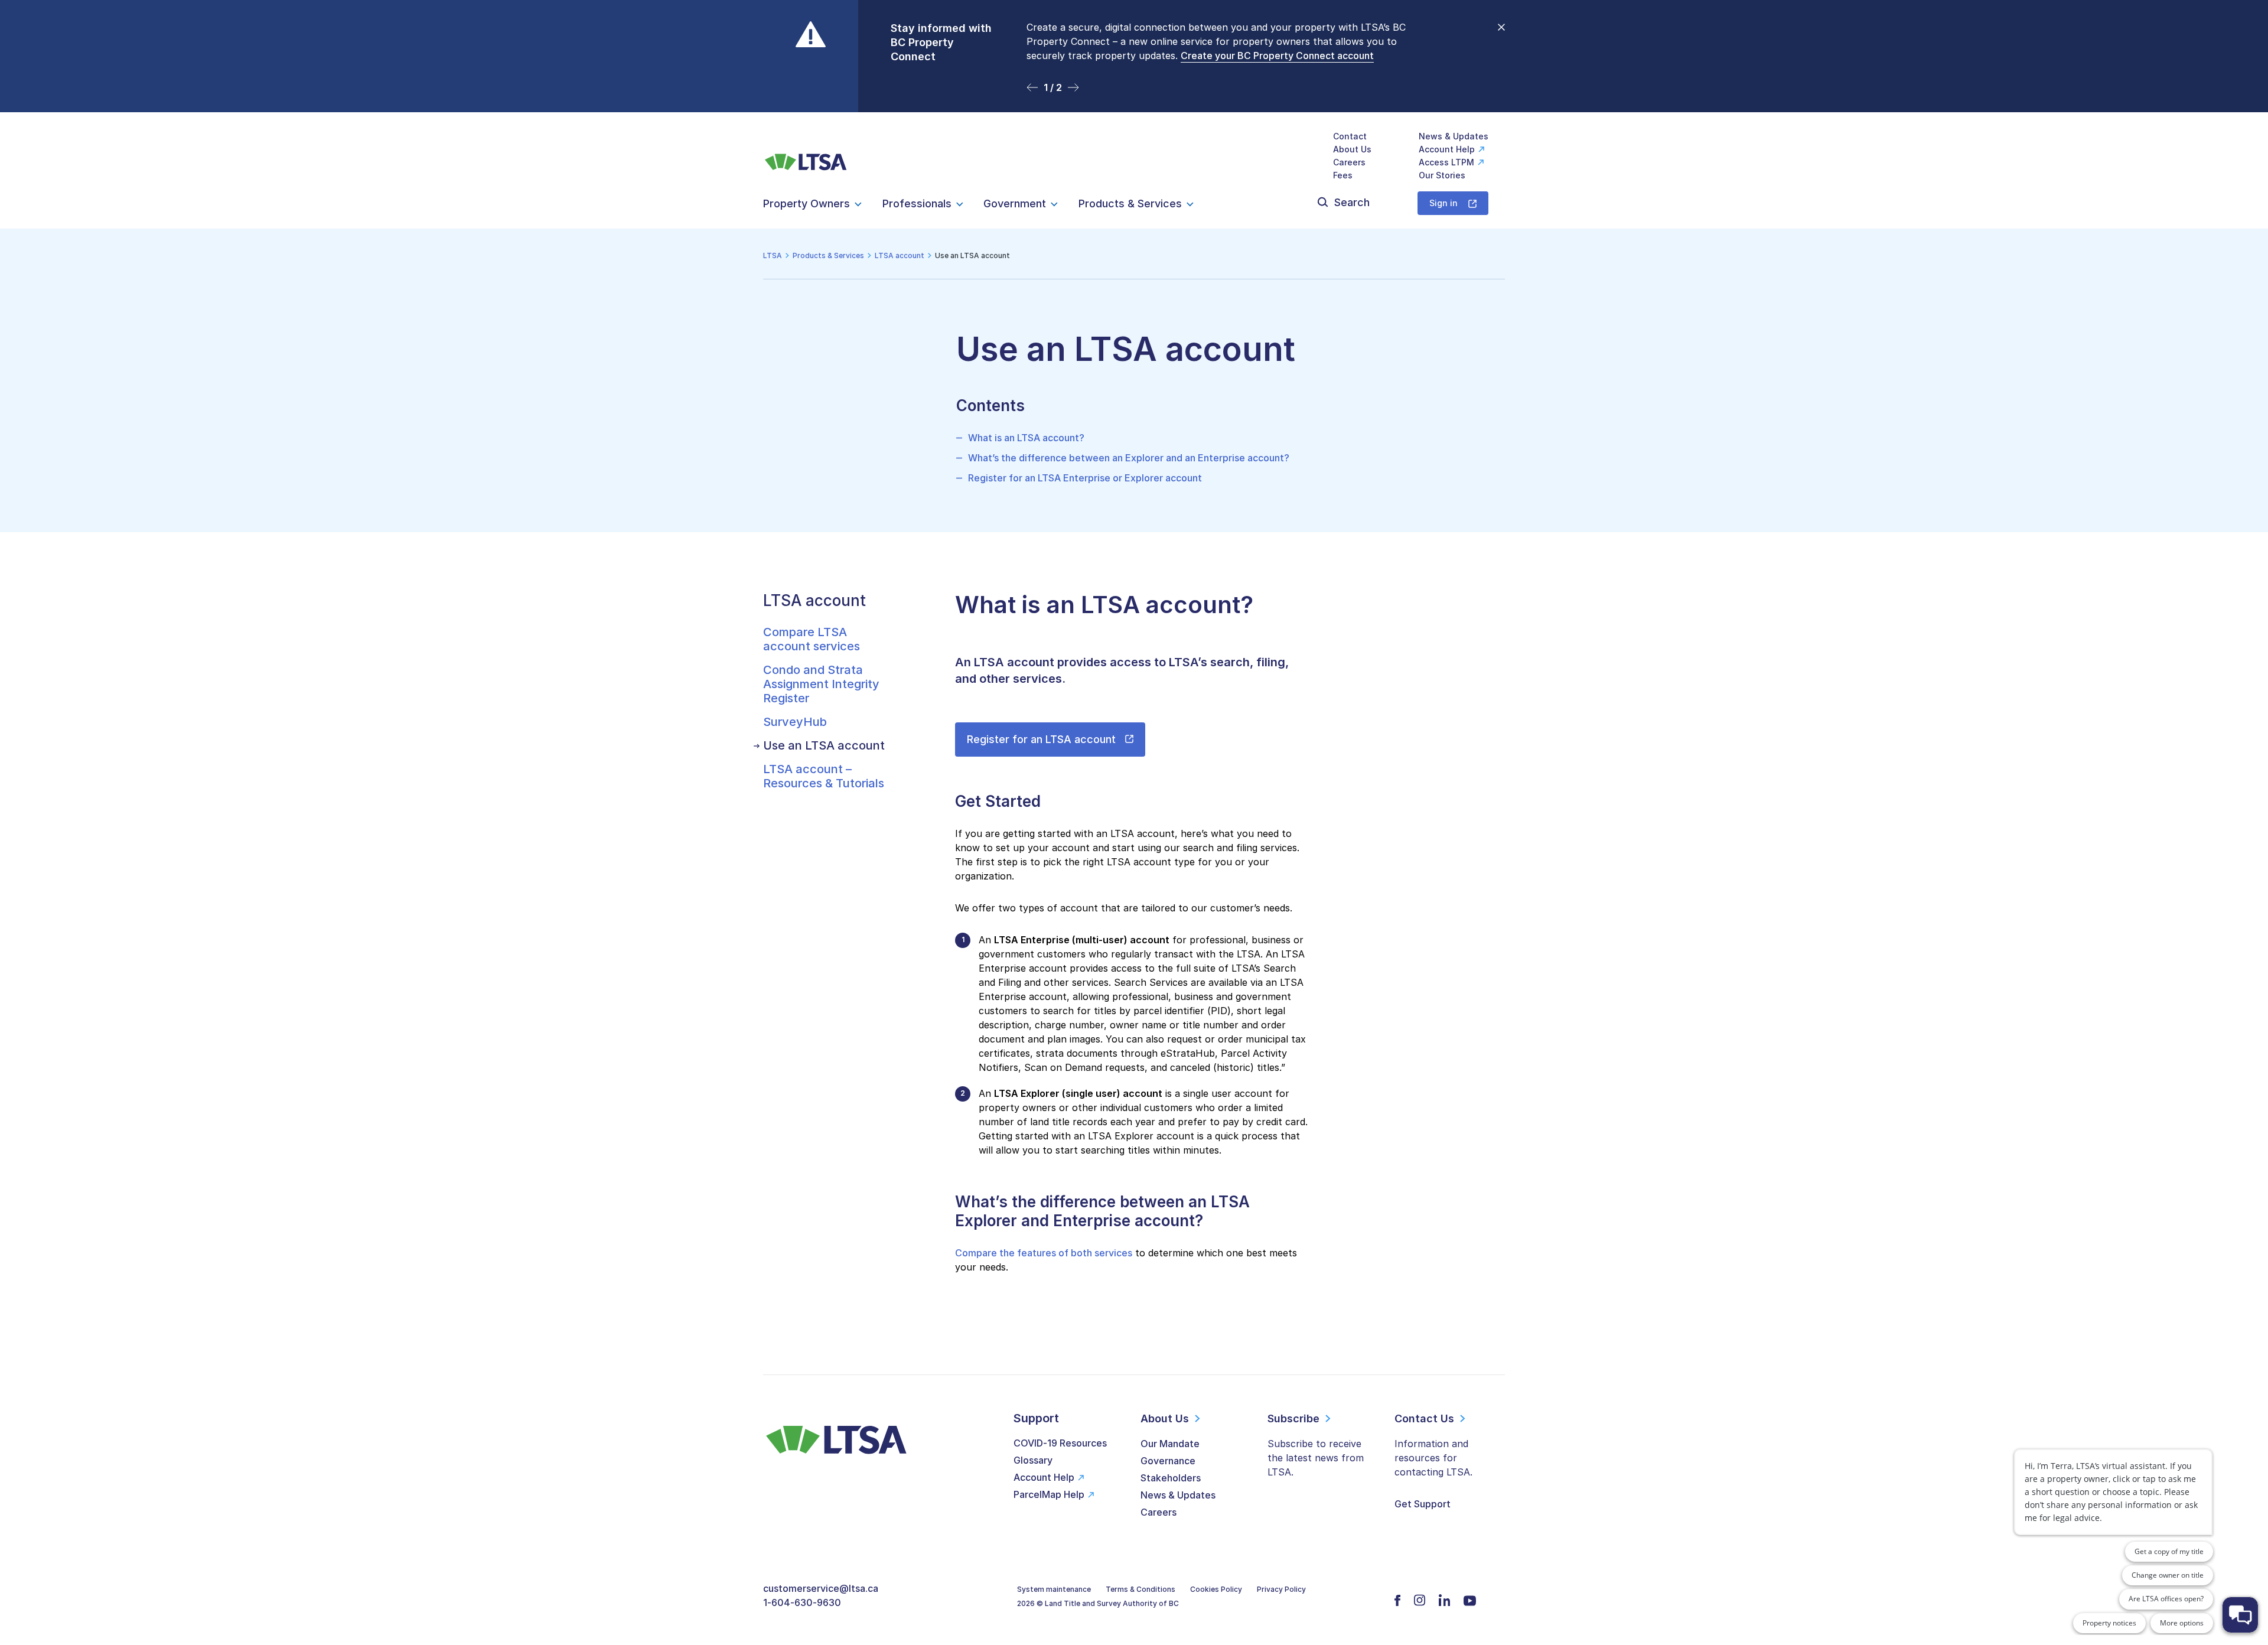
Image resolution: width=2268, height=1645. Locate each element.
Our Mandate (1170, 1444)
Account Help (1447, 149)
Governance (1168, 1461)
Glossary (1033, 1460)
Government (1015, 203)
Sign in (1443, 203)
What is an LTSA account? (1026, 438)
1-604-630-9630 (802, 1602)
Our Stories (1442, 175)
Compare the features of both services (1044, 1253)
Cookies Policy (1216, 1589)
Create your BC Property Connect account (1277, 56)
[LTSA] (806, 156)
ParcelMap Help (1049, 1494)
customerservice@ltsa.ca (821, 1588)
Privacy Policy (1281, 1589)
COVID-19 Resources (1060, 1443)
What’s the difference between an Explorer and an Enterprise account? (1129, 458)
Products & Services (1130, 203)
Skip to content (1134, 98)
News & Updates (1454, 136)
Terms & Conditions (1140, 1589)
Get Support (1423, 1504)
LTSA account (814, 600)
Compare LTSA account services (812, 639)
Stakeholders (1171, 1478)
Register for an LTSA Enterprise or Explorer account (1085, 478)
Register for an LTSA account (1041, 739)
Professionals (917, 203)
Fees (1343, 175)
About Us (1352, 149)
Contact (1350, 136)
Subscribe (1293, 1418)
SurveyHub (795, 722)
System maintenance (1054, 1589)
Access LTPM (1446, 162)
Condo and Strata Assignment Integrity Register (821, 684)
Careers (1349, 162)
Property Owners (806, 203)
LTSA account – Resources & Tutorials (824, 776)
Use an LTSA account (824, 745)
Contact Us (1424, 1418)
